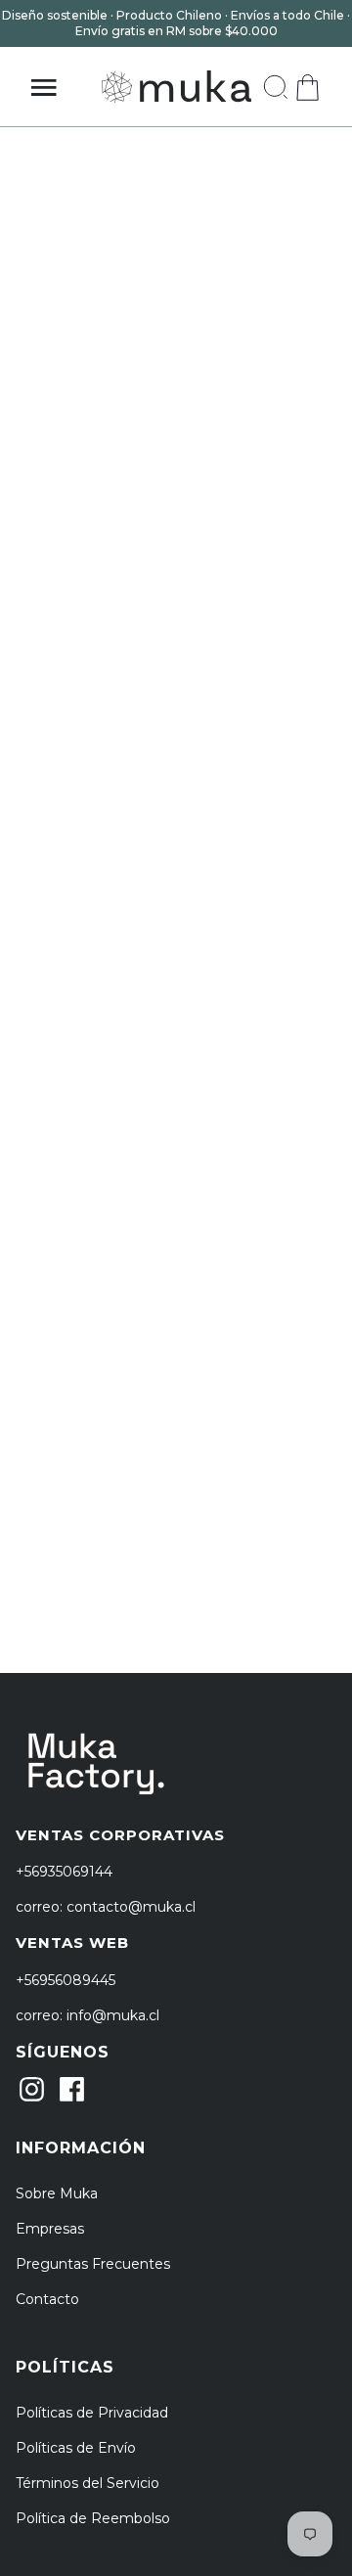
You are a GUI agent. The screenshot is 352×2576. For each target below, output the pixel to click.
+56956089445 (66, 1980)
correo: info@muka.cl (88, 2015)
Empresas (50, 2229)
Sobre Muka (57, 2193)
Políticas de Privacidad (92, 2413)
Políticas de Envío (76, 2448)
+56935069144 (64, 1872)
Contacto (47, 2299)
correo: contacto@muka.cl (106, 1907)
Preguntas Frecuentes (93, 2264)
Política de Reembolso (93, 2518)
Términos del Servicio (88, 2483)
